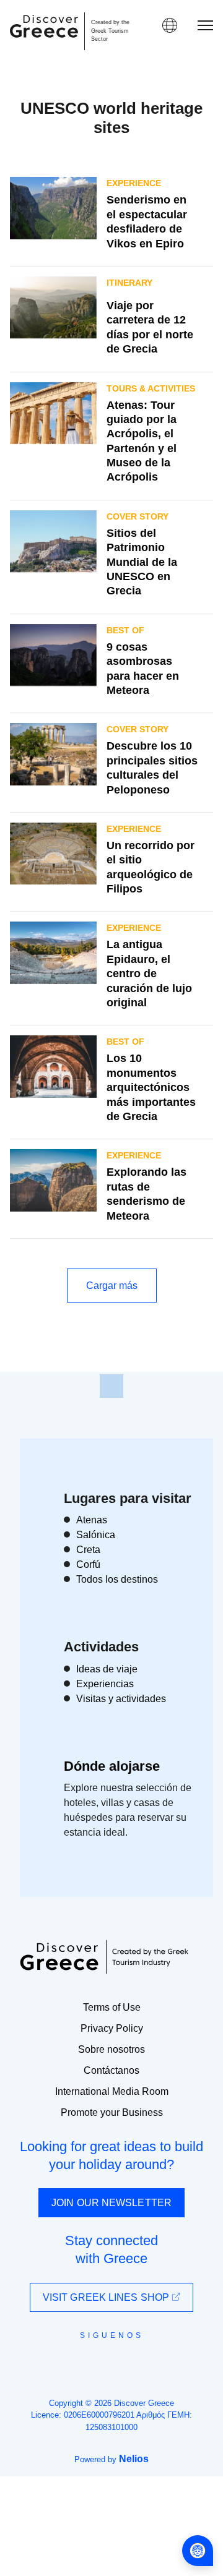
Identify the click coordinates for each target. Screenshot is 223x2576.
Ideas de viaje (107, 1669)
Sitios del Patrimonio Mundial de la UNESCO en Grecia (142, 562)
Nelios (134, 2459)
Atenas (92, 1520)
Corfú (88, 1564)
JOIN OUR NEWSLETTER (111, 2203)
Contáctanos (111, 2070)
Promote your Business (112, 2112)
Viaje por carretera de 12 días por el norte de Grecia (150, 327)
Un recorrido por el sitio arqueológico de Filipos (151, 867)
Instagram (78, 2363)
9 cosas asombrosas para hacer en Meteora (143, 669)
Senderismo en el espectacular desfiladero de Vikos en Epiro (147, 221)
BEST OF (125, 630)
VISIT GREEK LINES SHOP (107, 2297)
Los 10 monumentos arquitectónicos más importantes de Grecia (151, 1087)
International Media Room (112, 2091)
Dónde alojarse (112, 1766)
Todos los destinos (117, 1579)
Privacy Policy (112, 2028)
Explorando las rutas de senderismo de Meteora (146, 1194)
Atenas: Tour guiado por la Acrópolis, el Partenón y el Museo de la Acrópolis (142, 441)
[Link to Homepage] (44, 26)
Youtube (125, 2363)
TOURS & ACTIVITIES (151, 388)
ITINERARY (129, 283)
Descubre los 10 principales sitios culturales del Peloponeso (152, 768)
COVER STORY (138, 516)
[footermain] (111, 1386)
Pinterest (147, 2363)
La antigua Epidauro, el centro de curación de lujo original (149, 973)
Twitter (102, 2357)
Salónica (96, 1535)
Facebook (56, 2363)
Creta (88, 1550)
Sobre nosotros (111, 2049)
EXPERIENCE (134, 183)
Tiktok (168, 2358)
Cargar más (112, 1286)
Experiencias (105, 1684)
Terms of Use (112, 2007)
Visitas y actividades (121, 1699)
